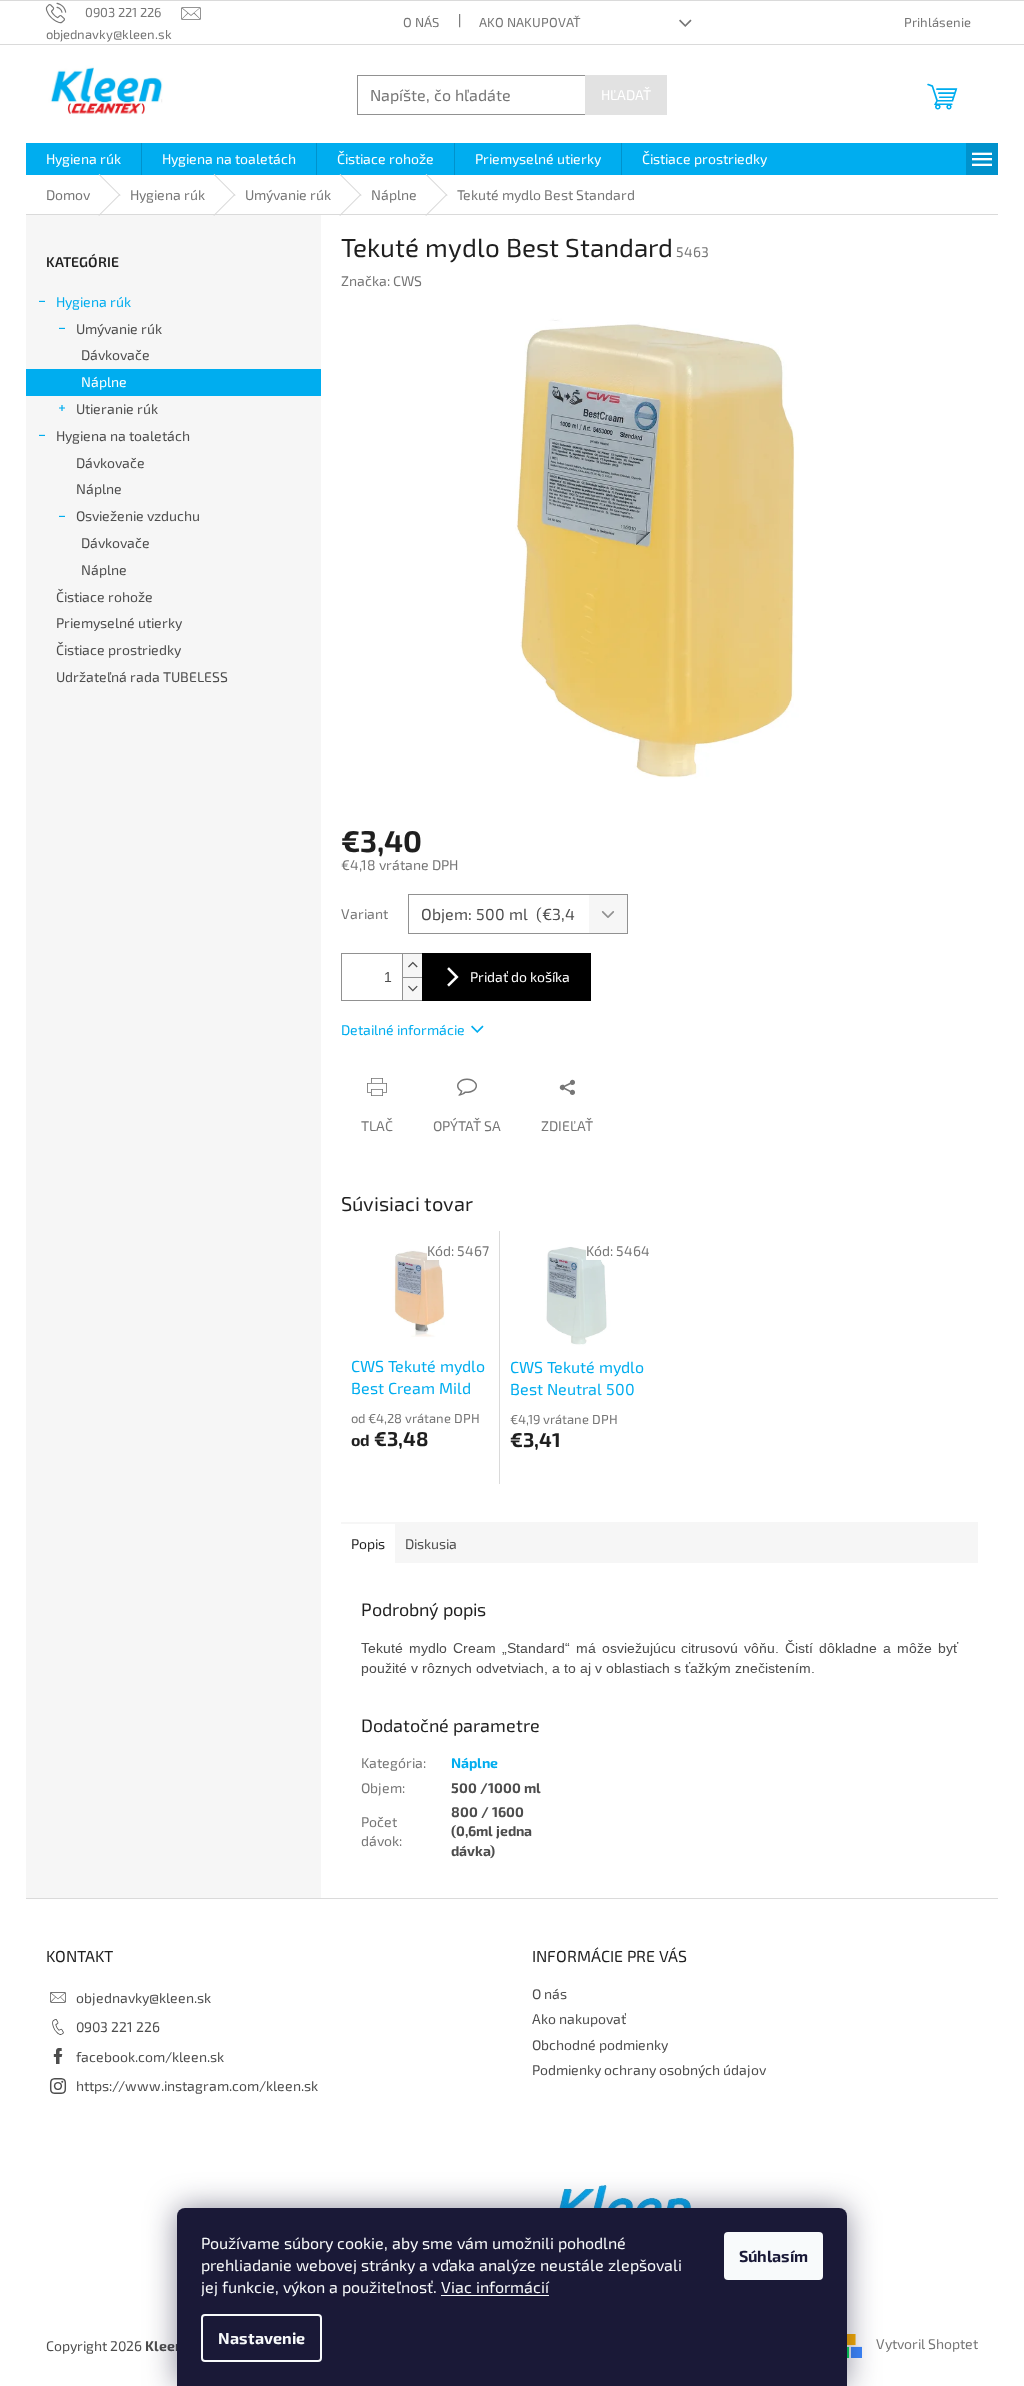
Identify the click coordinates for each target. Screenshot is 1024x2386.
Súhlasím (773, 2255)
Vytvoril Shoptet (927, 2343)
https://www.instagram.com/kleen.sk (197, 2085)
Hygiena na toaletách (123, 435)
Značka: (381, 280)
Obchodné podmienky (600, 2044)
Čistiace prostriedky (118, 649)
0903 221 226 (118, 2026)
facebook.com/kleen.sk (150, 2056)
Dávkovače (115, 354)
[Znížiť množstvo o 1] (412, 988)
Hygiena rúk (93, 301)
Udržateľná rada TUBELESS (142, 676)
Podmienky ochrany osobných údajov (649, 2069)
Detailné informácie (403, 1029)
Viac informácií (495, 2286)
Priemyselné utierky (119, 622)
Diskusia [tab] (431, 1543)
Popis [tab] (368, 1543)
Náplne (104, 381)
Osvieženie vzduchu (138, 515)
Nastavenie (261, 2337)
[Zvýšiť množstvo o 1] (412, 965)
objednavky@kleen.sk (143, 1997)
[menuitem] (83, 159)
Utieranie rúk (117, 408)
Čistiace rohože (104, 596)
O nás (421, 22)
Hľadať (626, 94)
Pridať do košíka (520, 976)
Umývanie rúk (119, 328)
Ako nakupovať (530, 22)
